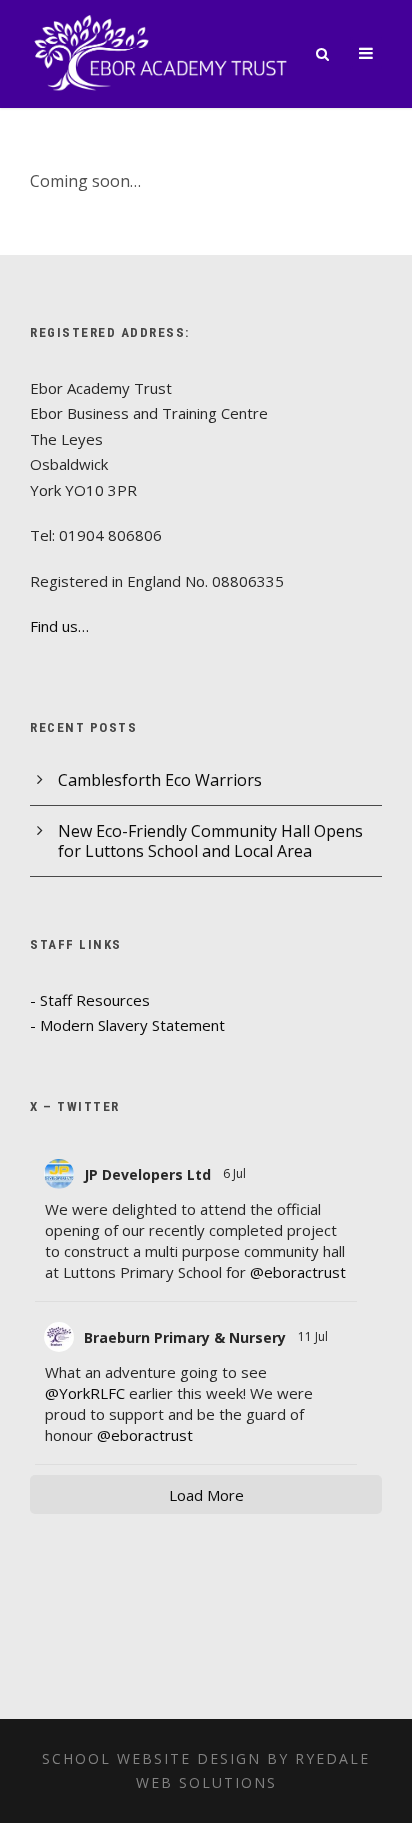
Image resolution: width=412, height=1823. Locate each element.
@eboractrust (298, 1272)
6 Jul (236, 1173)
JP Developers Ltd (147, 1174)
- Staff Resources (90, 1000)
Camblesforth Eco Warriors (160, 780)
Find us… (59, 626)
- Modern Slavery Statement (127, 1025)
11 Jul (314, 1336)
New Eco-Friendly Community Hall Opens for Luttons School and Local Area (210, 841)
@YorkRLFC (85, 1393)
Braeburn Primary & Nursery (185, 1337)
